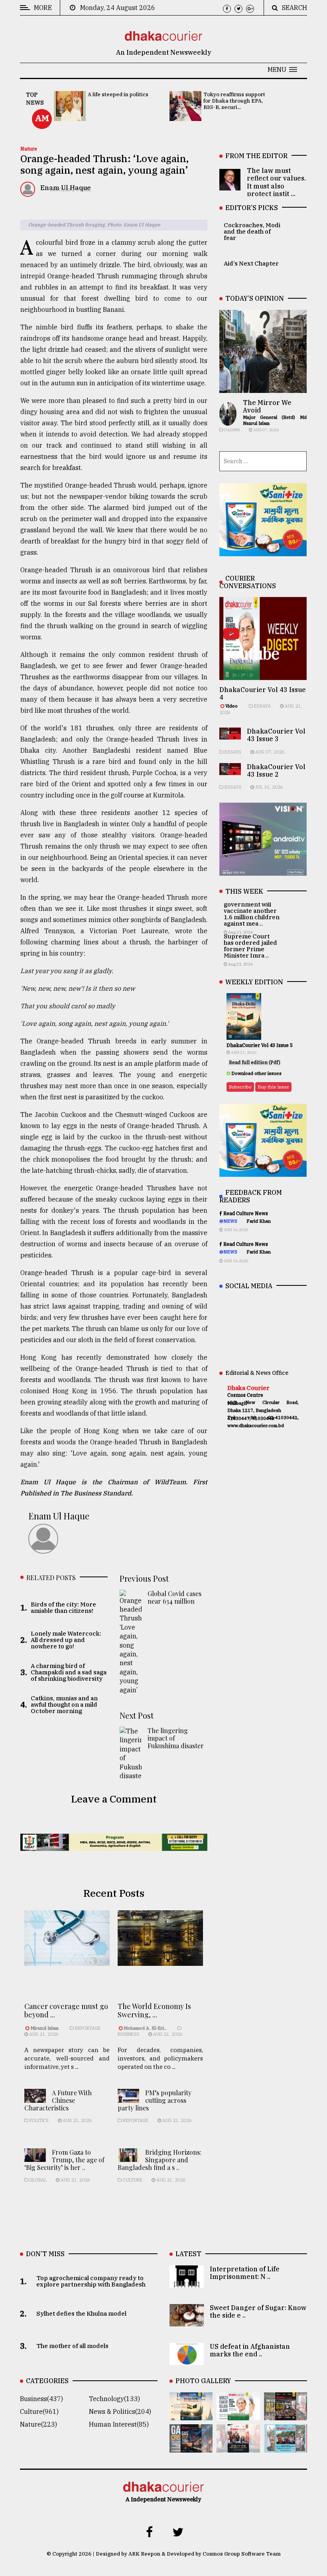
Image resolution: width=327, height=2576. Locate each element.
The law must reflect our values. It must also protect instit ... (276, 182)
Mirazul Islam (45, 2028)
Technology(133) (114, 2399)
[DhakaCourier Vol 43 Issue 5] (191, 2415)
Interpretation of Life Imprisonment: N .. (245, 2273)
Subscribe (240, 1087)
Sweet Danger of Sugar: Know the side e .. (258, 2311)
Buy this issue (273, 1087)
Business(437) (41, 2399)
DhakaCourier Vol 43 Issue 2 (276, 770)
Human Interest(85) (119, 2424)
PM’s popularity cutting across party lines (155, 2100)
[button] (282, 69)
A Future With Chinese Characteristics (58, 2100)
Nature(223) (38, 2424)
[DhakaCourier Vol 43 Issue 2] (191, 2447)
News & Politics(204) (120, 2411)
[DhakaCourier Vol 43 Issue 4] (238, 2415)
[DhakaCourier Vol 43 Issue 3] (286, 2415)
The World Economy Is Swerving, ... (154, 2011)
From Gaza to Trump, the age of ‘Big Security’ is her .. (64, 2160)
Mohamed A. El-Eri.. (145, 2028)
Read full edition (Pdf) (255, 1062)
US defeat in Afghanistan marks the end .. (250, 2350)
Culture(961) (39, 2411)
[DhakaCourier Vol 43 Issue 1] (238, 2447)
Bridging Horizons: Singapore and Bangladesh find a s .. (160, 2160)
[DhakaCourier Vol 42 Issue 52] (286, 2447)
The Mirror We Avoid (267, 406)
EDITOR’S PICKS (252, 208)
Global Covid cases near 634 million (174, 1597)
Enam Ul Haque (59, 1516)
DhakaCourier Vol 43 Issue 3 (276, 735)
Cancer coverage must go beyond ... (66, 2011)
